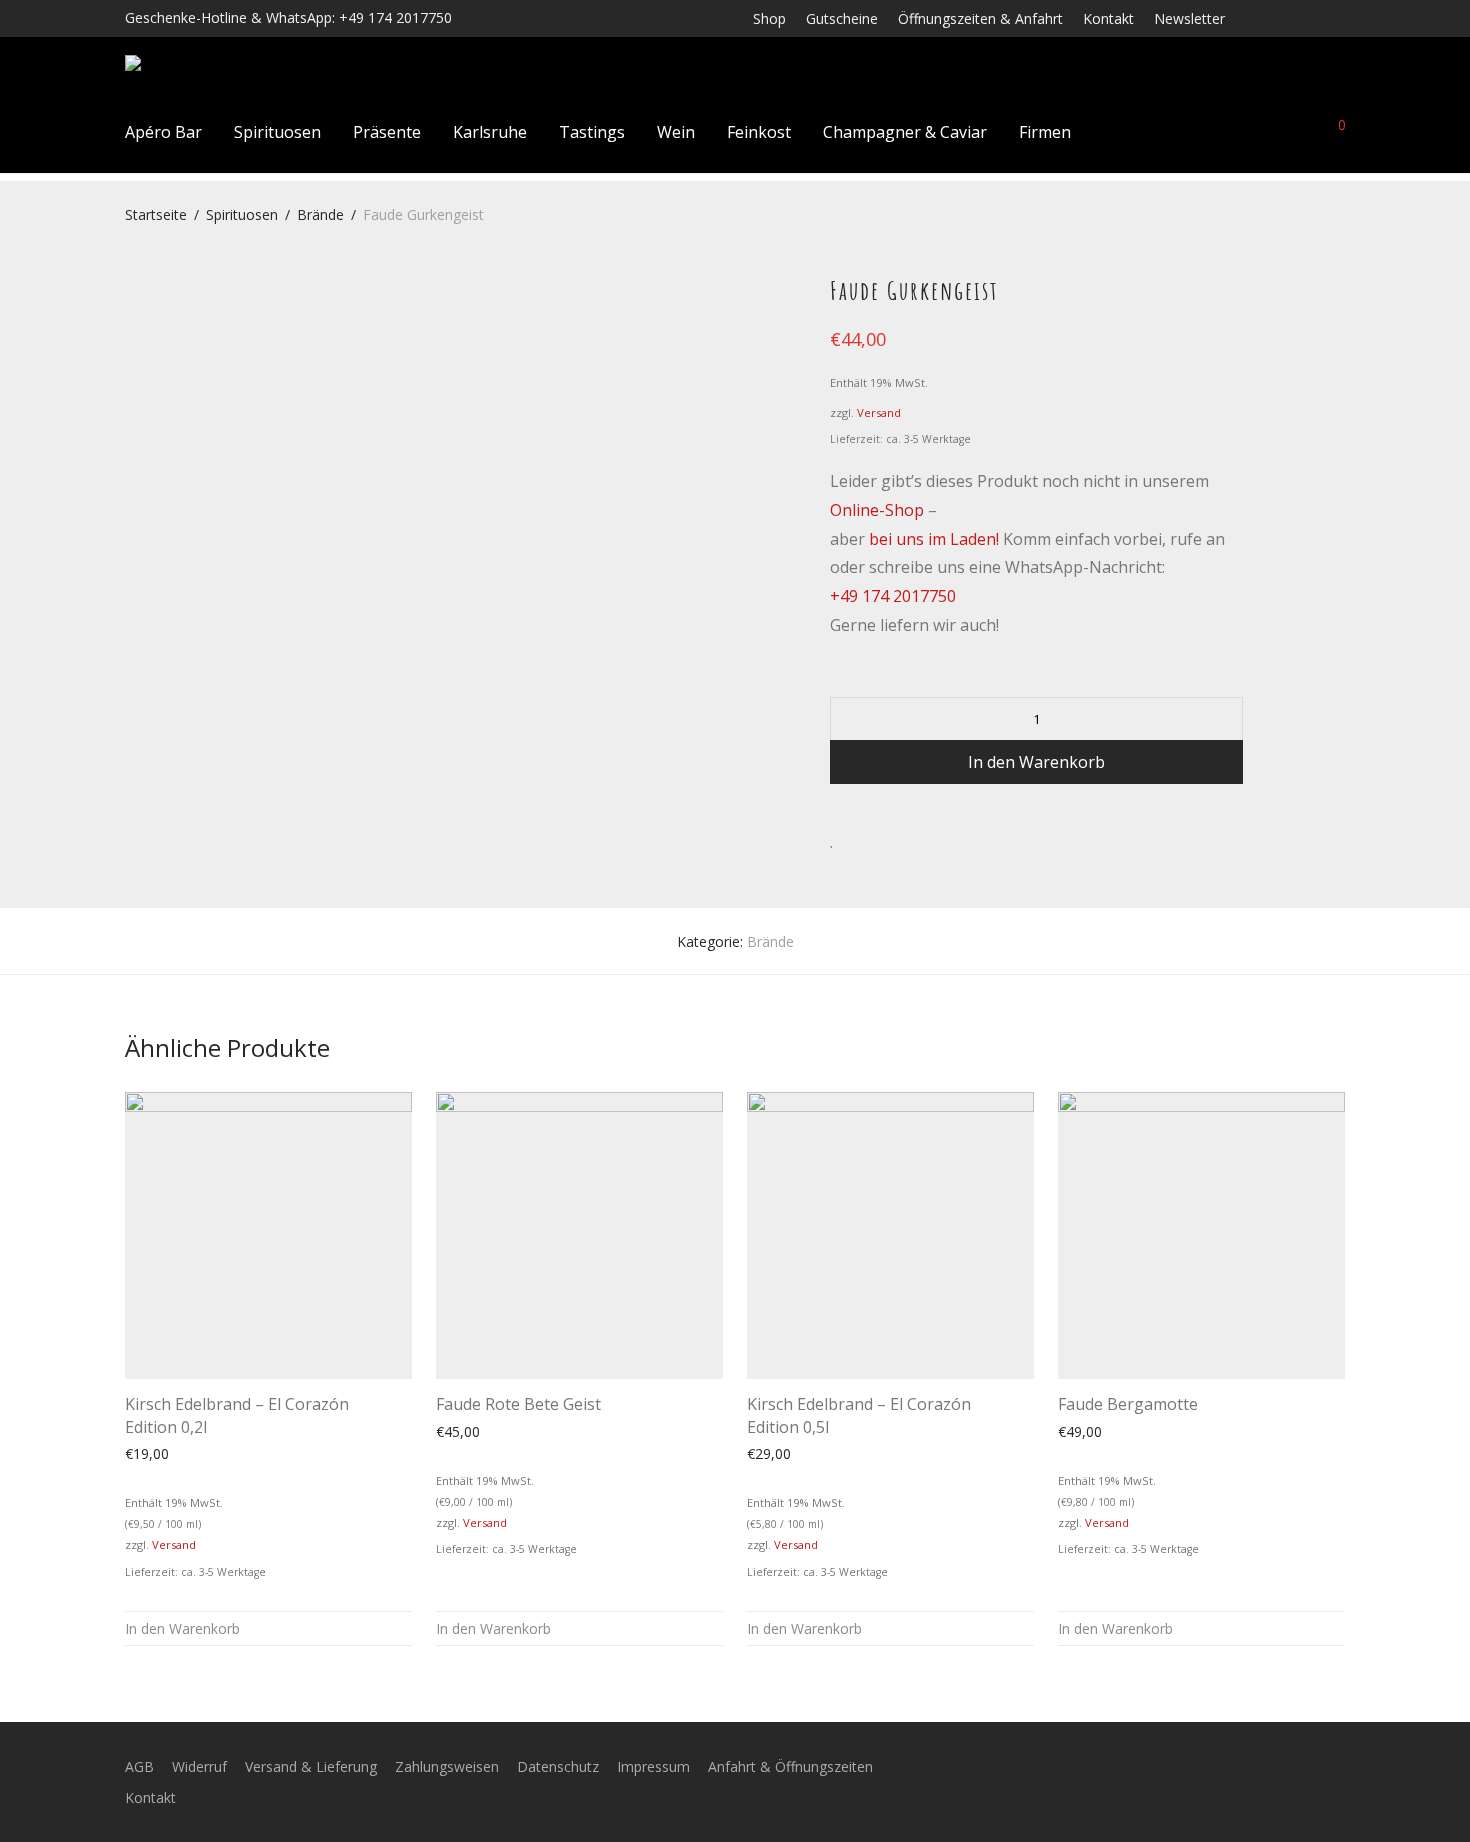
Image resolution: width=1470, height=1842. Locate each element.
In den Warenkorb (1036, 762)
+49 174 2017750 (893, 596)
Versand (879, 412)
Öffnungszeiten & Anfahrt (980, 19)
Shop (769, 19)
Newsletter (1189, 19)
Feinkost (759, 132)
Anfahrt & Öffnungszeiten (790, 1766)
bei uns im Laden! (934, 539)
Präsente (387, 132)
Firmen (1045, 132)
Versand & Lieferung (311, 1766)
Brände (320, 214)
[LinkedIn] (1313, 17)
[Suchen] (1196, 131)
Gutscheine (842, 19)
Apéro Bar (163, 132)
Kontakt (1108, 19)
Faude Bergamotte (1128, 1404)
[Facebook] (1260, 17)
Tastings (592, 132)
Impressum (653, 1766)
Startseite (156, 214)
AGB (139, 1766)
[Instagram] (1287, 17)
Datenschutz (558, 1766)
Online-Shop (877, 510)
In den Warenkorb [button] (182, 1628)
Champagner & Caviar (905, 132)
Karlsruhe (490, 132)
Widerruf (199, 1766)
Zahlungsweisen (447, 1766)
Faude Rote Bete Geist (518, 1404)
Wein (676, 132)
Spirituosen (277, 132)
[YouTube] (1339, 17)
